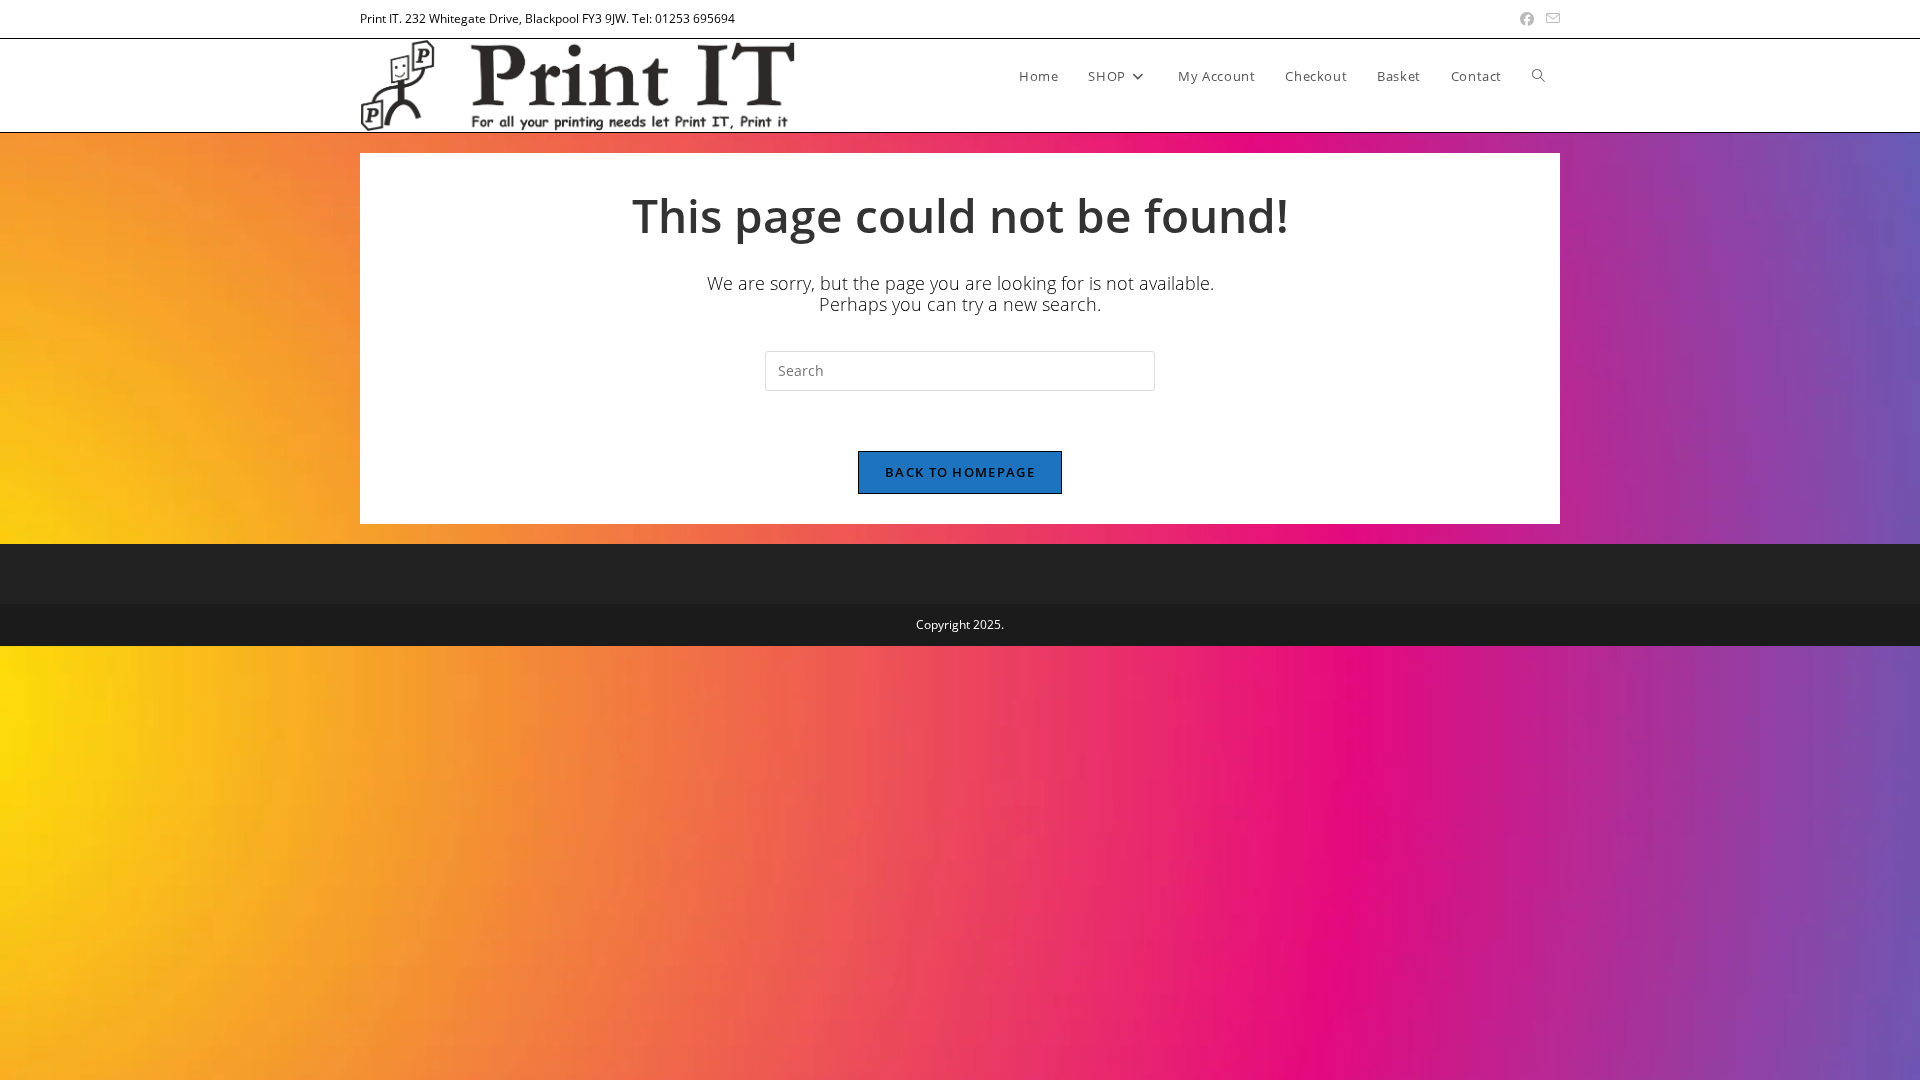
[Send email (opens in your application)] (1550, 19)
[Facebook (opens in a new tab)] (1527, 19)
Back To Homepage (960, 472)
